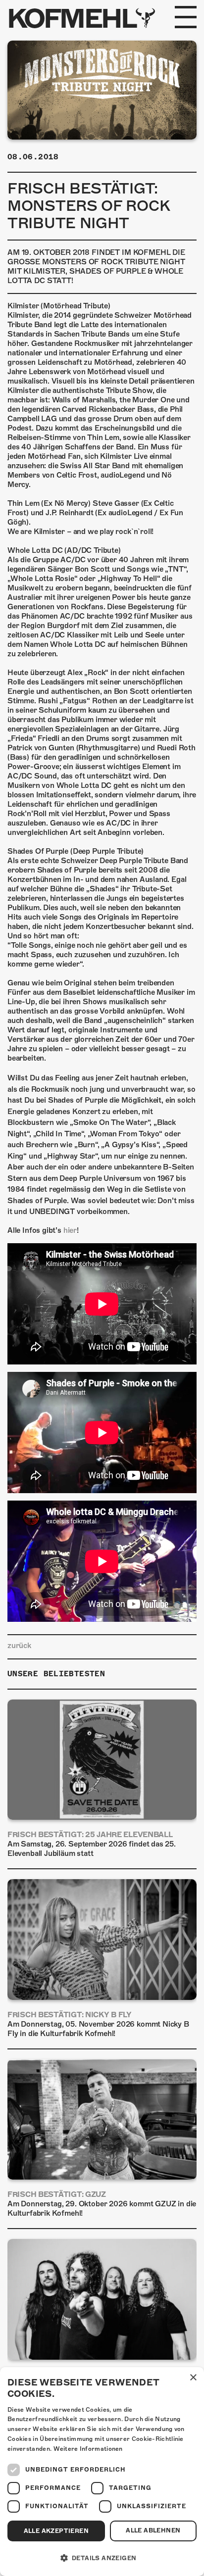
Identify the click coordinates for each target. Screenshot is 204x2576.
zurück (19, 1646)
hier (70, 1230)
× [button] (193, 2378)
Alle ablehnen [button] (153, 2530)
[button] (102, 2558)
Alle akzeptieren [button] (56, 2531)
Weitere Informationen (88, 2449)
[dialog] (102, 2472)
